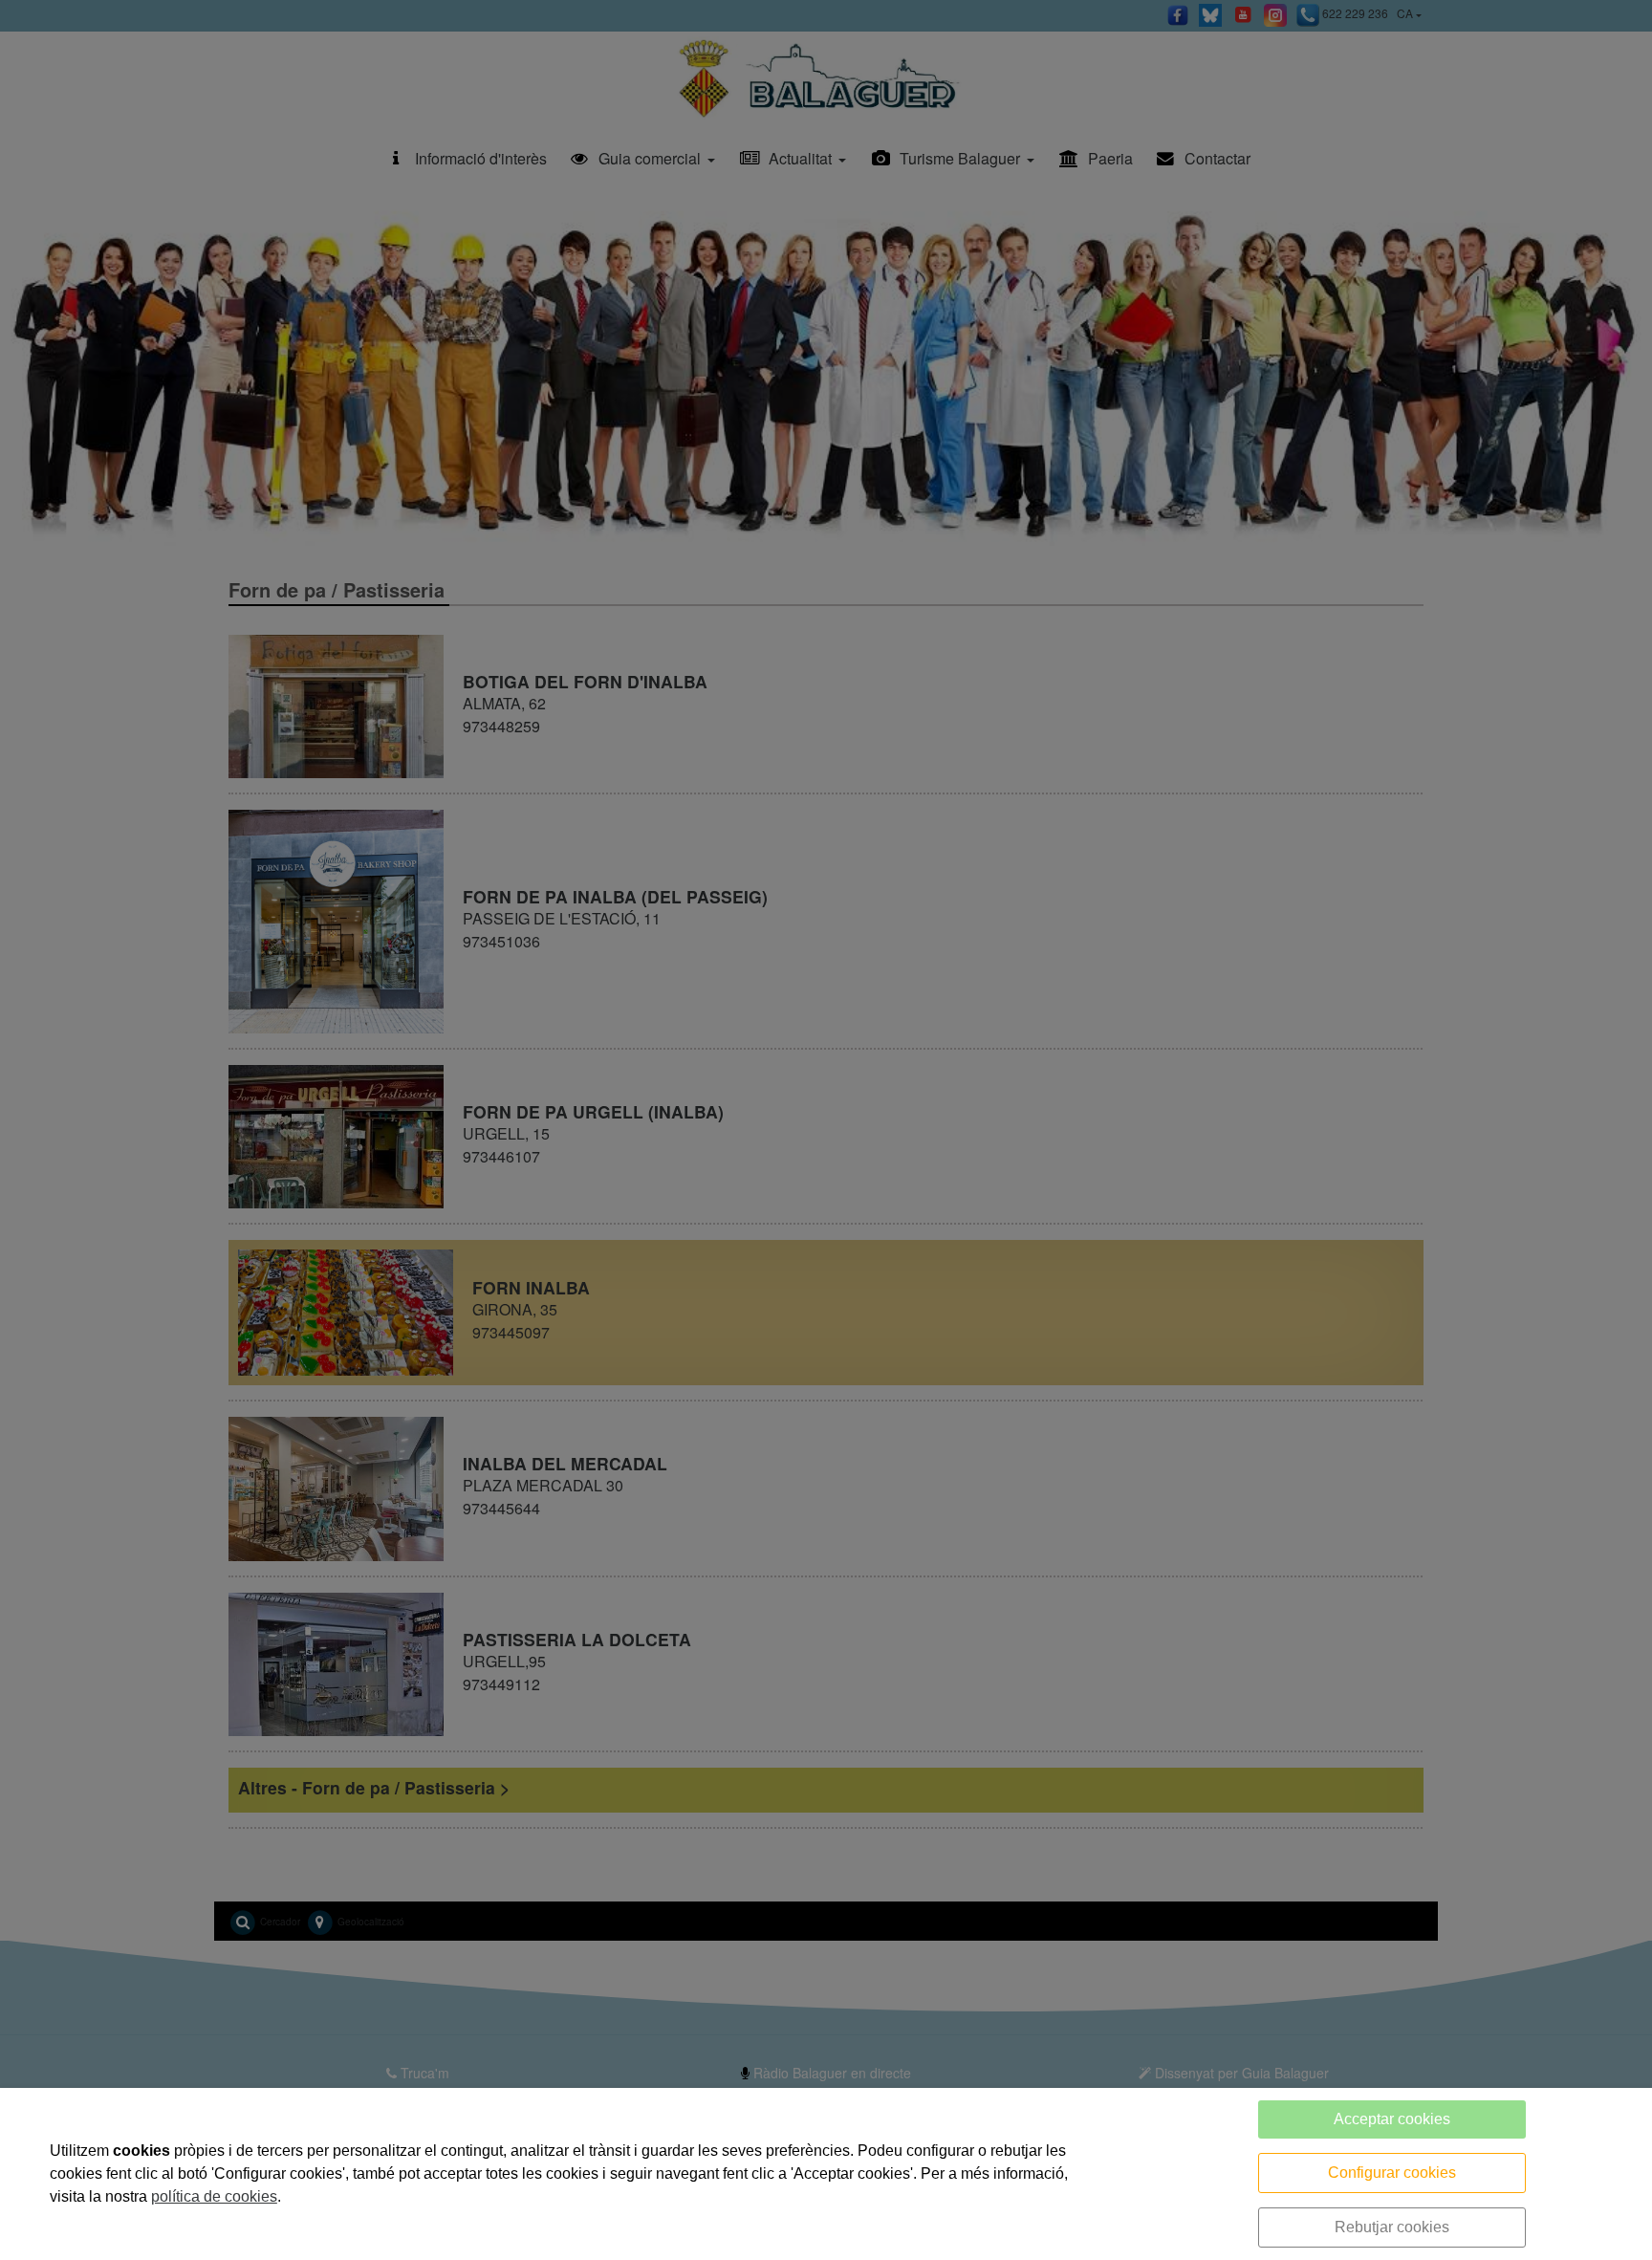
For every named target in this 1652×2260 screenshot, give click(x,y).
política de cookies (214, 2196)
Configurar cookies (1392, 2173)
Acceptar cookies (1392, 2119)
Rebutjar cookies (1392, 2227)
